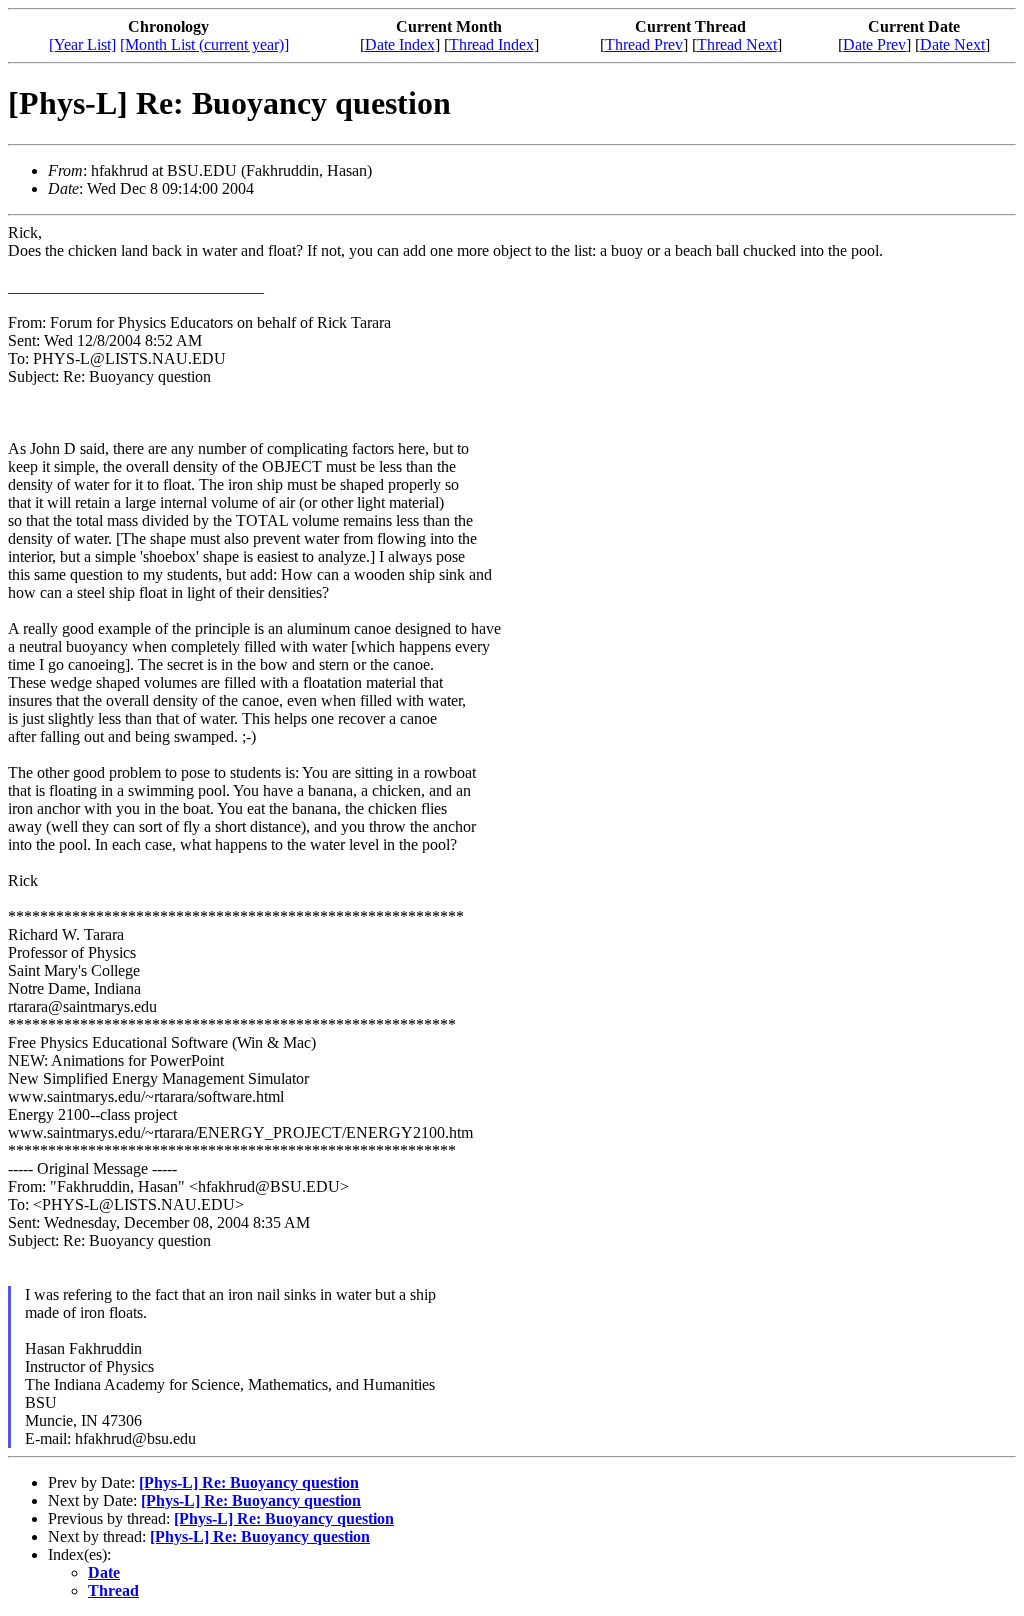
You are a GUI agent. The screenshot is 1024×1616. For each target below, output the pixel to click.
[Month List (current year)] (204, 44)
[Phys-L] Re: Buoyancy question (249, 1482)
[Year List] (82, 44)
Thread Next (737, 44)
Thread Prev (644, 44)
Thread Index (491, 44)
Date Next (952, 44)
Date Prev (874, 44)
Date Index (400, 44)
